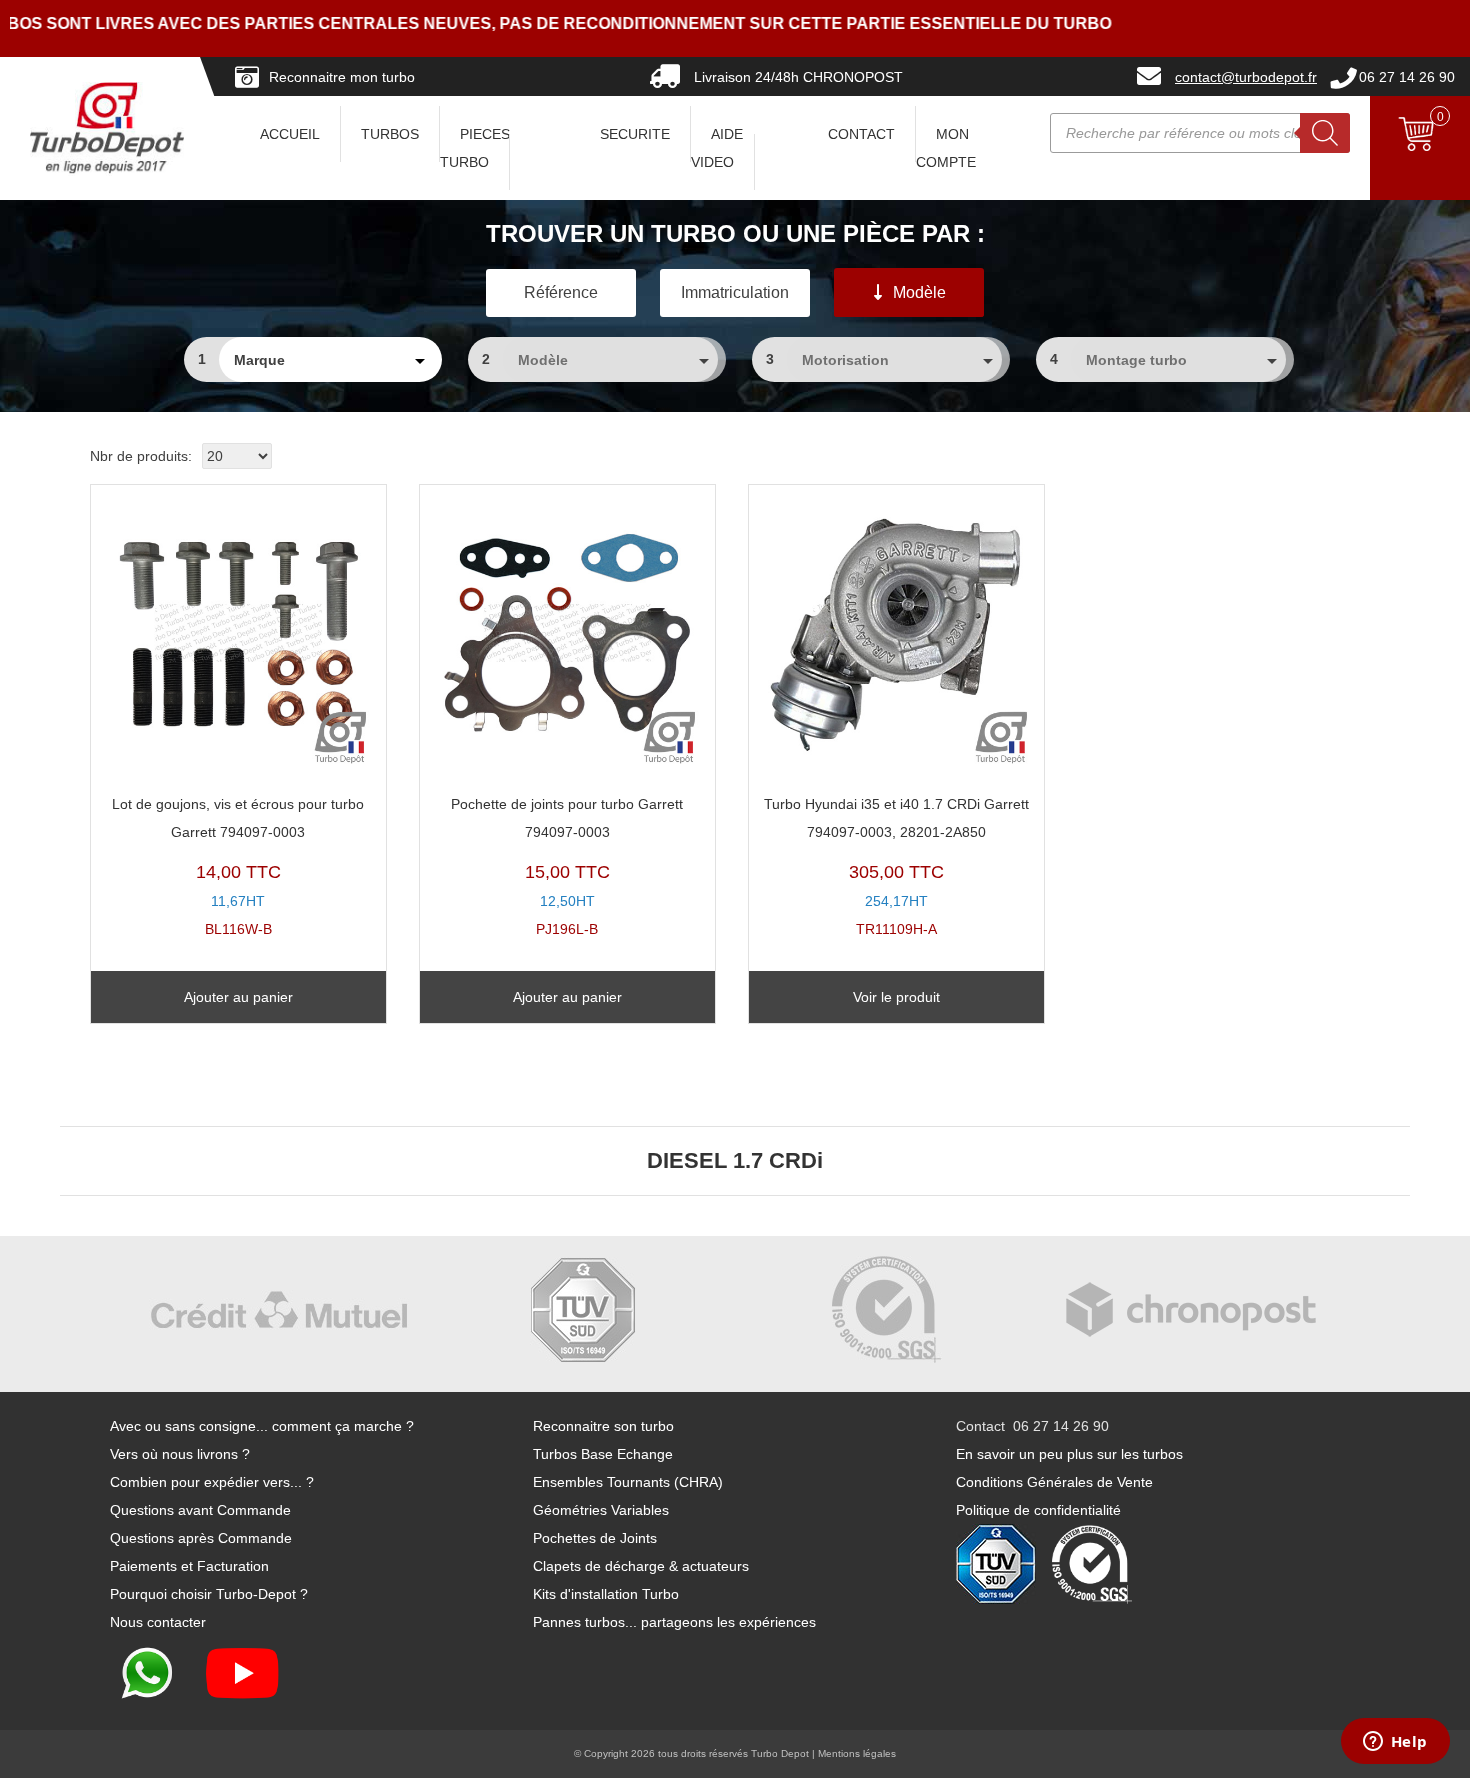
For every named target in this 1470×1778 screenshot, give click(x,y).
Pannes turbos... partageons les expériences (674, 1622)
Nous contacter (158, 1622)
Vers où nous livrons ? (180, 1454)
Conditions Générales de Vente (1054, 1482)
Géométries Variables (601, 1510)
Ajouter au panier (238, 997)
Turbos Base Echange (603, 1454)
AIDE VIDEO (717, 148)
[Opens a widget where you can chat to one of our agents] (1395, 1743)
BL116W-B (238, 866)
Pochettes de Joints (595, 1538)
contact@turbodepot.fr (1246, 77)
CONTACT (861, 134)
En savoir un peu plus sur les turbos (1069, 1454)
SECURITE (635, 134)
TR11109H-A (896, 866)
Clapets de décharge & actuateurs (641, 1566)
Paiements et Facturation (189, 1566)
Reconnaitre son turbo (603, 1426)
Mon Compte (946, 148)
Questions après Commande (201, 1538)
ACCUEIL (290, 134)
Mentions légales (857, 1753)
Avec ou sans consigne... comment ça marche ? (262, 1426)
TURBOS (390, 134)
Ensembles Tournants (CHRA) (628, 1482)
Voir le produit (896, 997)
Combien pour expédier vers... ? (212, 1482)
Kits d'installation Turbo (606, 1594)
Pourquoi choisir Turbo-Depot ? (209, 1594)
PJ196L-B (567, 866)
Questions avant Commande (200, 1510)
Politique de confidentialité (1038, 1510)
